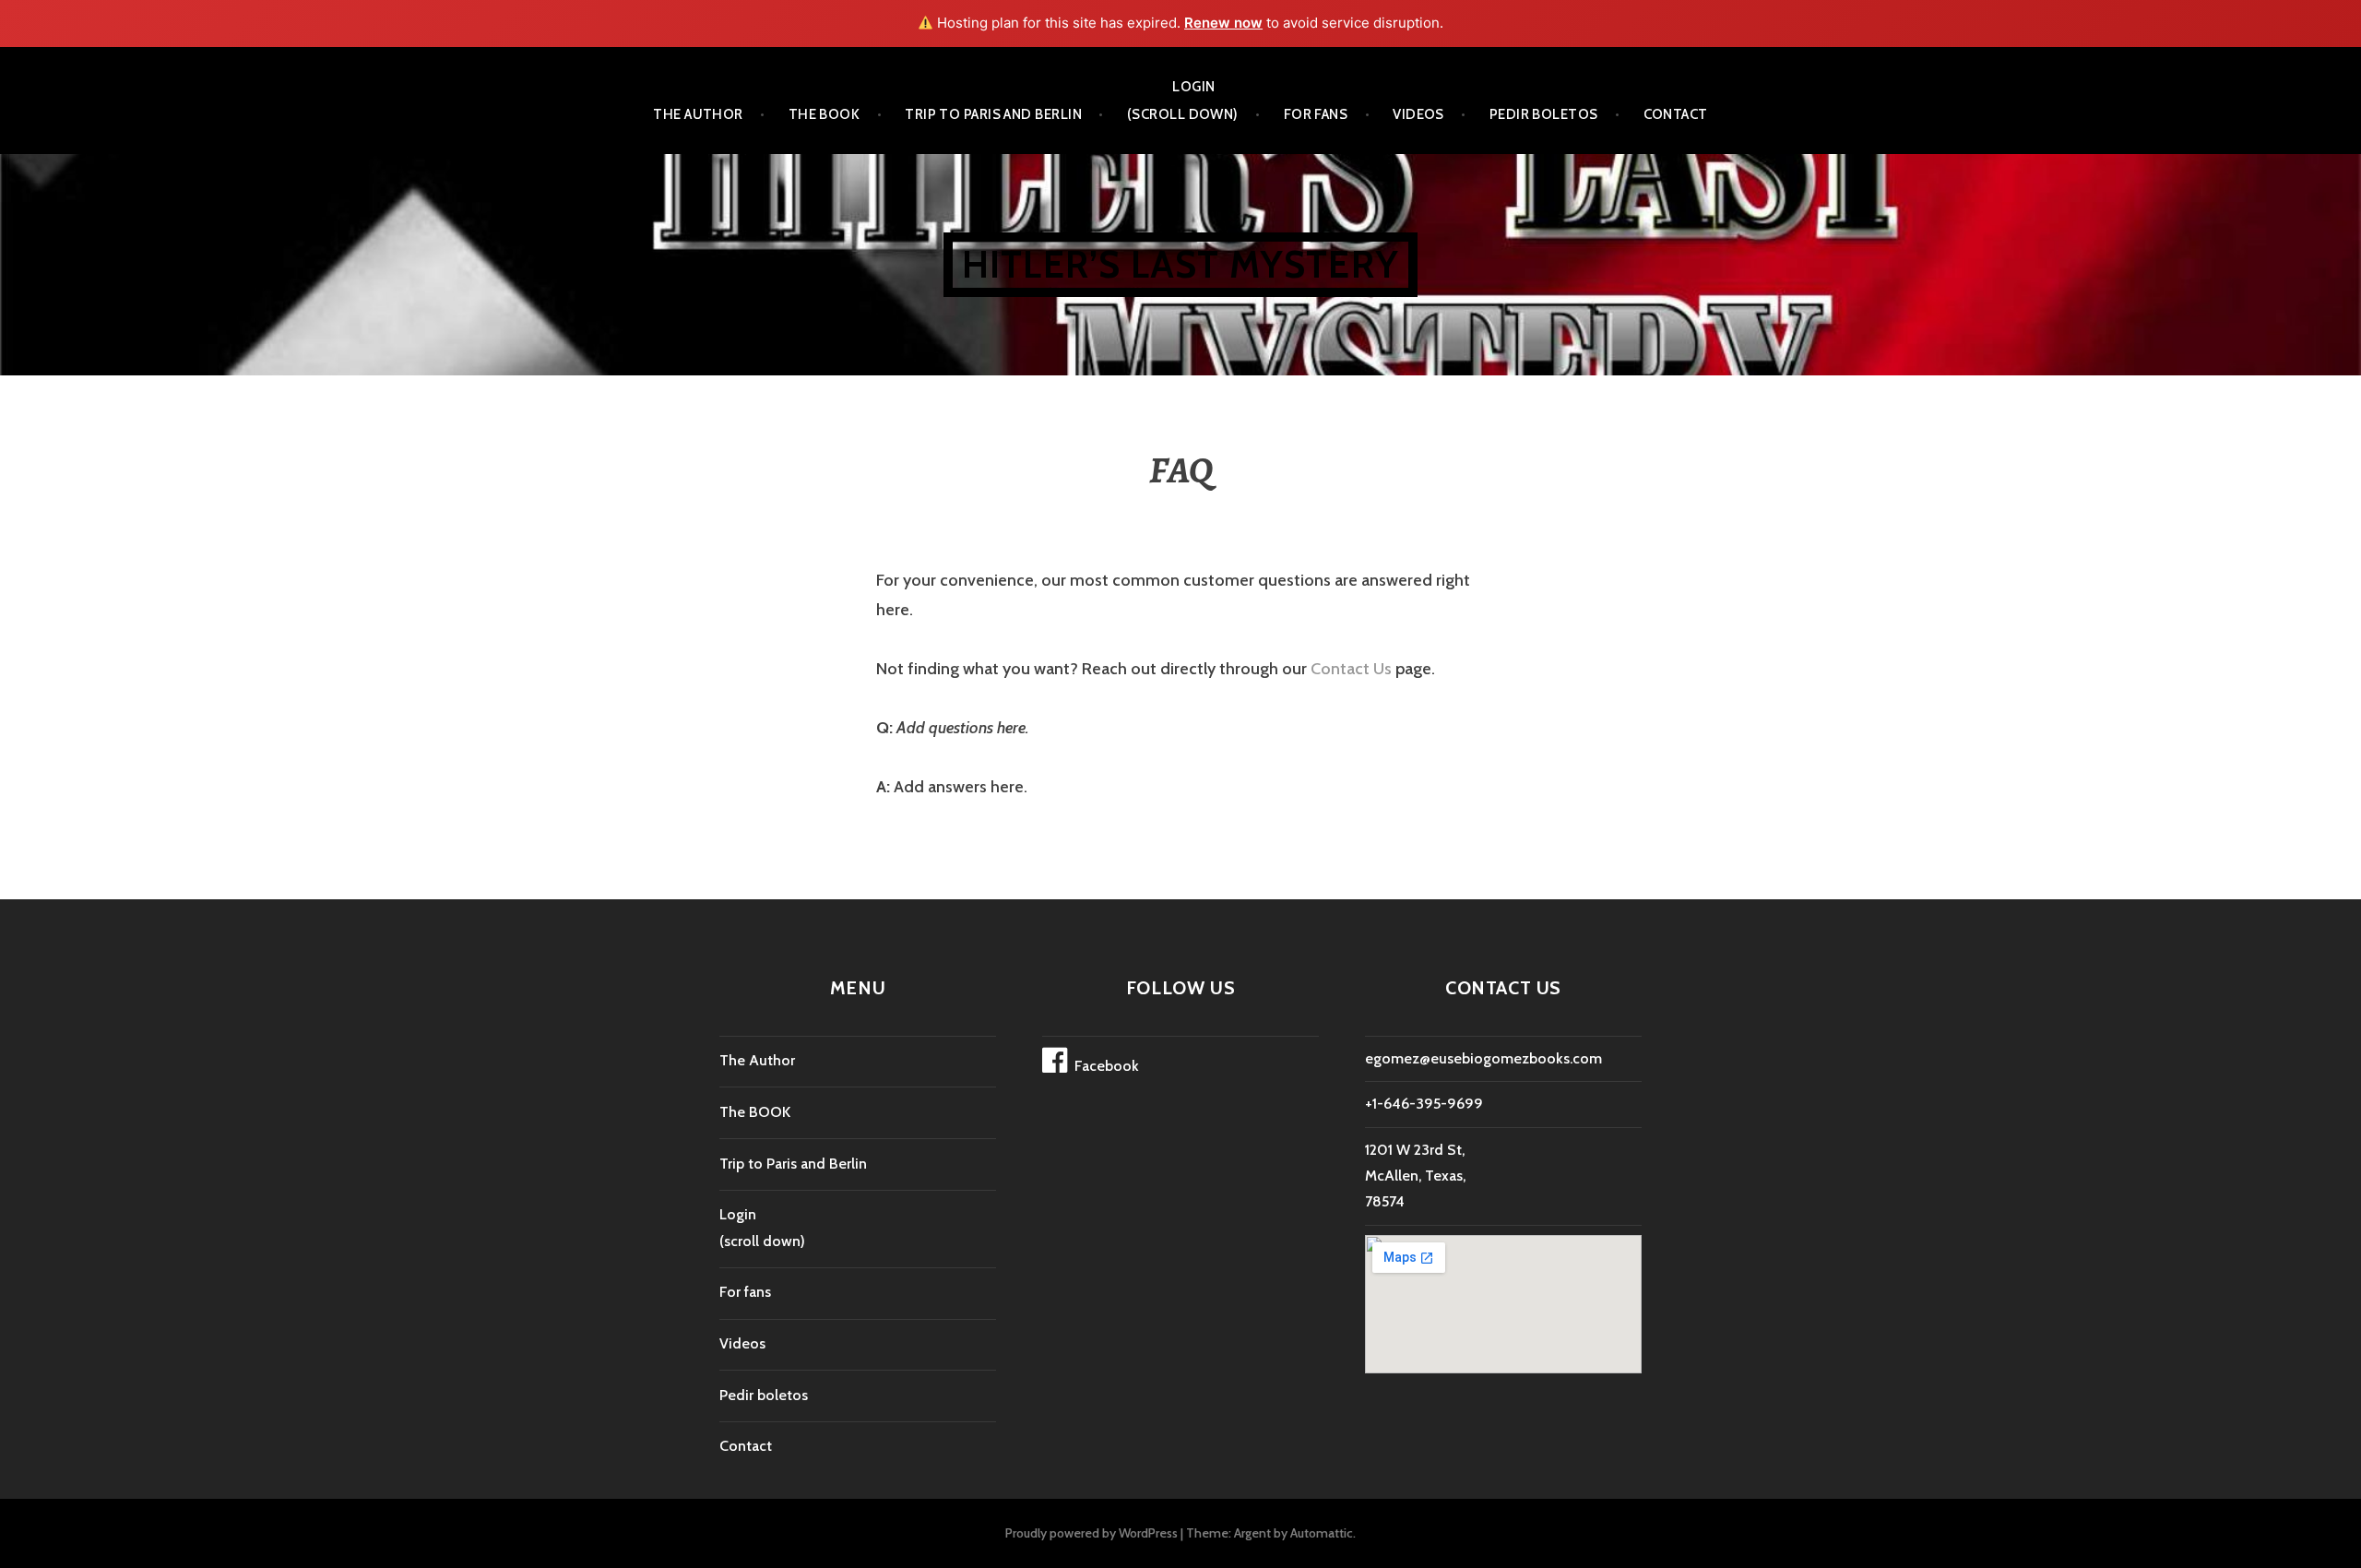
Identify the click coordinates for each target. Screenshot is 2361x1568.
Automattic (1322, 1533)
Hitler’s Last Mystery (1180, 264)
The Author (698, 114)
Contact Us (1351, 669)
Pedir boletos (1544, 114)
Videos (1418, 114)
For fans (1316, 114)
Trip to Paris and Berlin (993, 114)
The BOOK (825, 114)
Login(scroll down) (1183, 101)
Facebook (1107, 1066)
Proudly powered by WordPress (1092, 1533)
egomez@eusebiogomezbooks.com (1483, 1058)
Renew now (1223, 23)
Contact (1676, 114)
